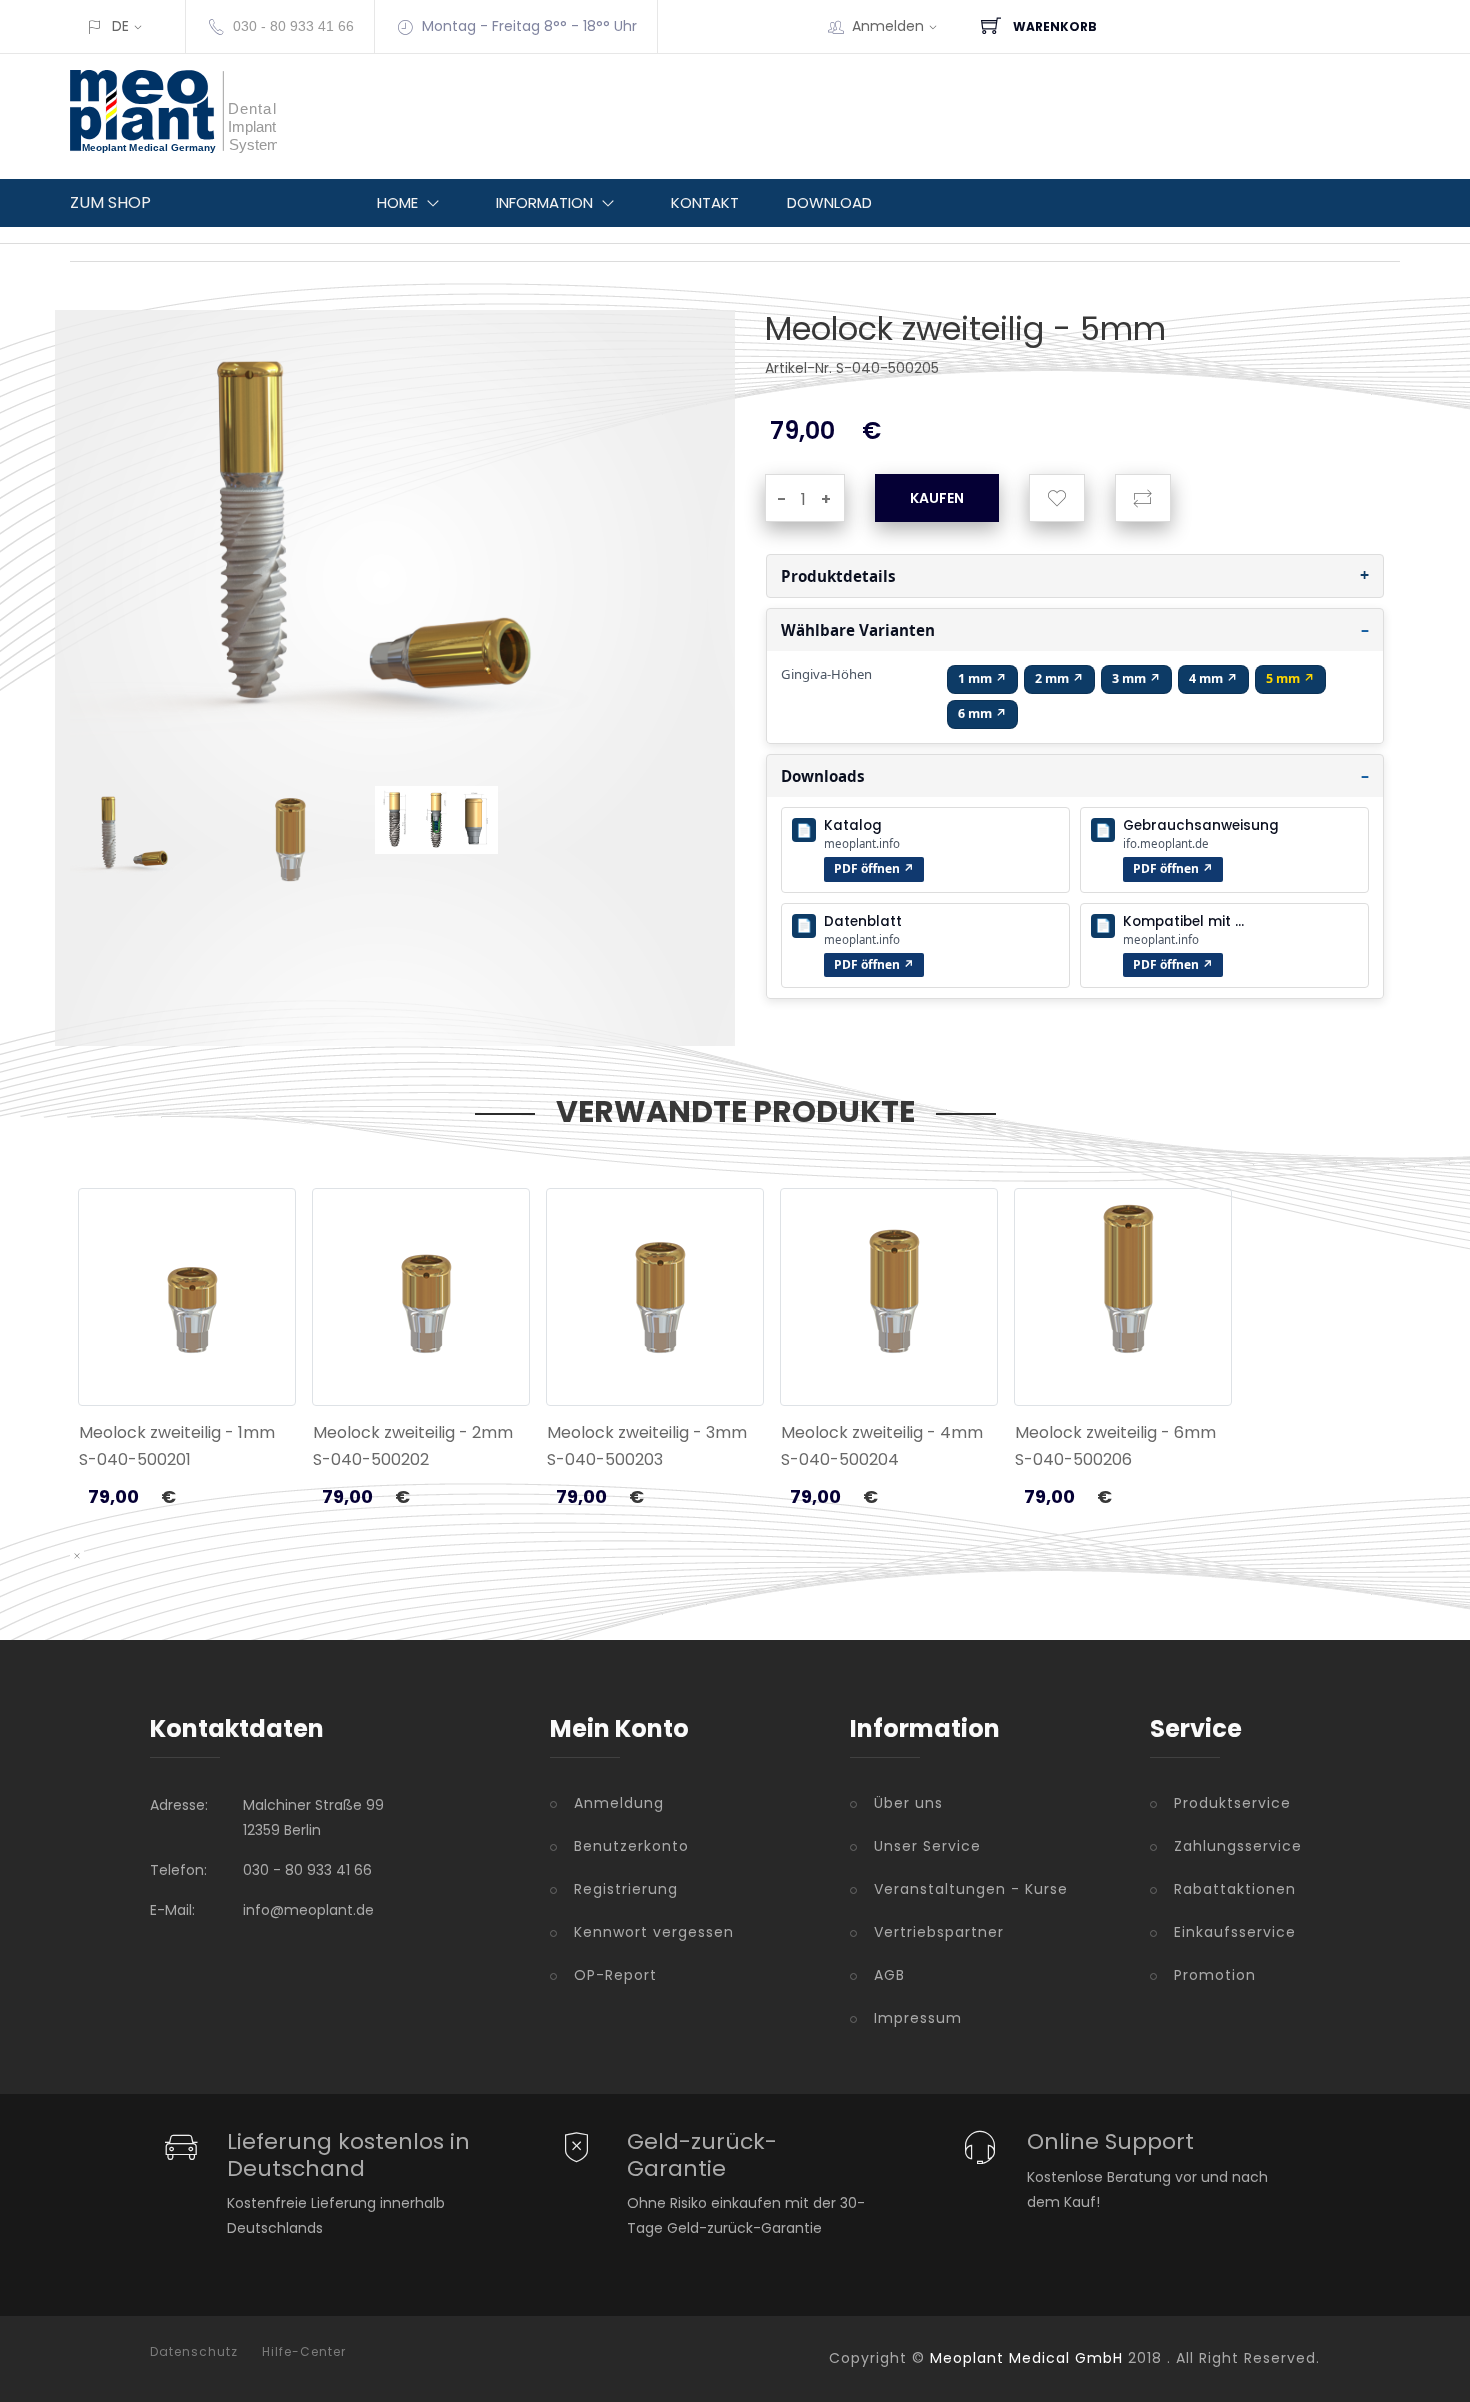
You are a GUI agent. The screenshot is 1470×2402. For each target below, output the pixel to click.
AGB (889, 1975)
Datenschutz (194, 2352)
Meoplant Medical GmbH (1026, 2358)
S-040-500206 (1073, 1459)
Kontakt (705, 202)
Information (544, 202)
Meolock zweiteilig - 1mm (177, 1432)
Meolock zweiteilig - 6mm (1115, 1432)
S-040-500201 (135, 1459)
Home (397, 202)
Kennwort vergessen (654, 1932)
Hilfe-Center (304, 2352)
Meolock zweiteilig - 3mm (647, 1432)
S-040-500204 (840, 1459)
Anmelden (888, 26)
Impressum (918, 2018)
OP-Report (615, 1975)
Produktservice (1232, 1803)
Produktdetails (838, 576)
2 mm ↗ (1059, 678)
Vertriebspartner (939, 1932)
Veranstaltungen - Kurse (971, 1889)
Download (829, 202)
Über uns (908, 1803)
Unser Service (927, 1846)
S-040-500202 (371, 1459)
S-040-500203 (605, 1459)
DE (120, 26)
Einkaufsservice (1235, 1932)
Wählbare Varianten (858, 630)
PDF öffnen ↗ (874, 868)
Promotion (1215, 1975)
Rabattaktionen (1235, 1889)
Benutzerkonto (631, 1846)
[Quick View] (264, 1361)
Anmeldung (619, 1803)
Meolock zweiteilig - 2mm (413, 1432)
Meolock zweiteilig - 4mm (882, 1432)
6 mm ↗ (982, 713)
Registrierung (626, 1889)
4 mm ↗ (1213, 678)
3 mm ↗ (1136, 678)
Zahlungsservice (1238, 1846)
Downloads (823, 776)
